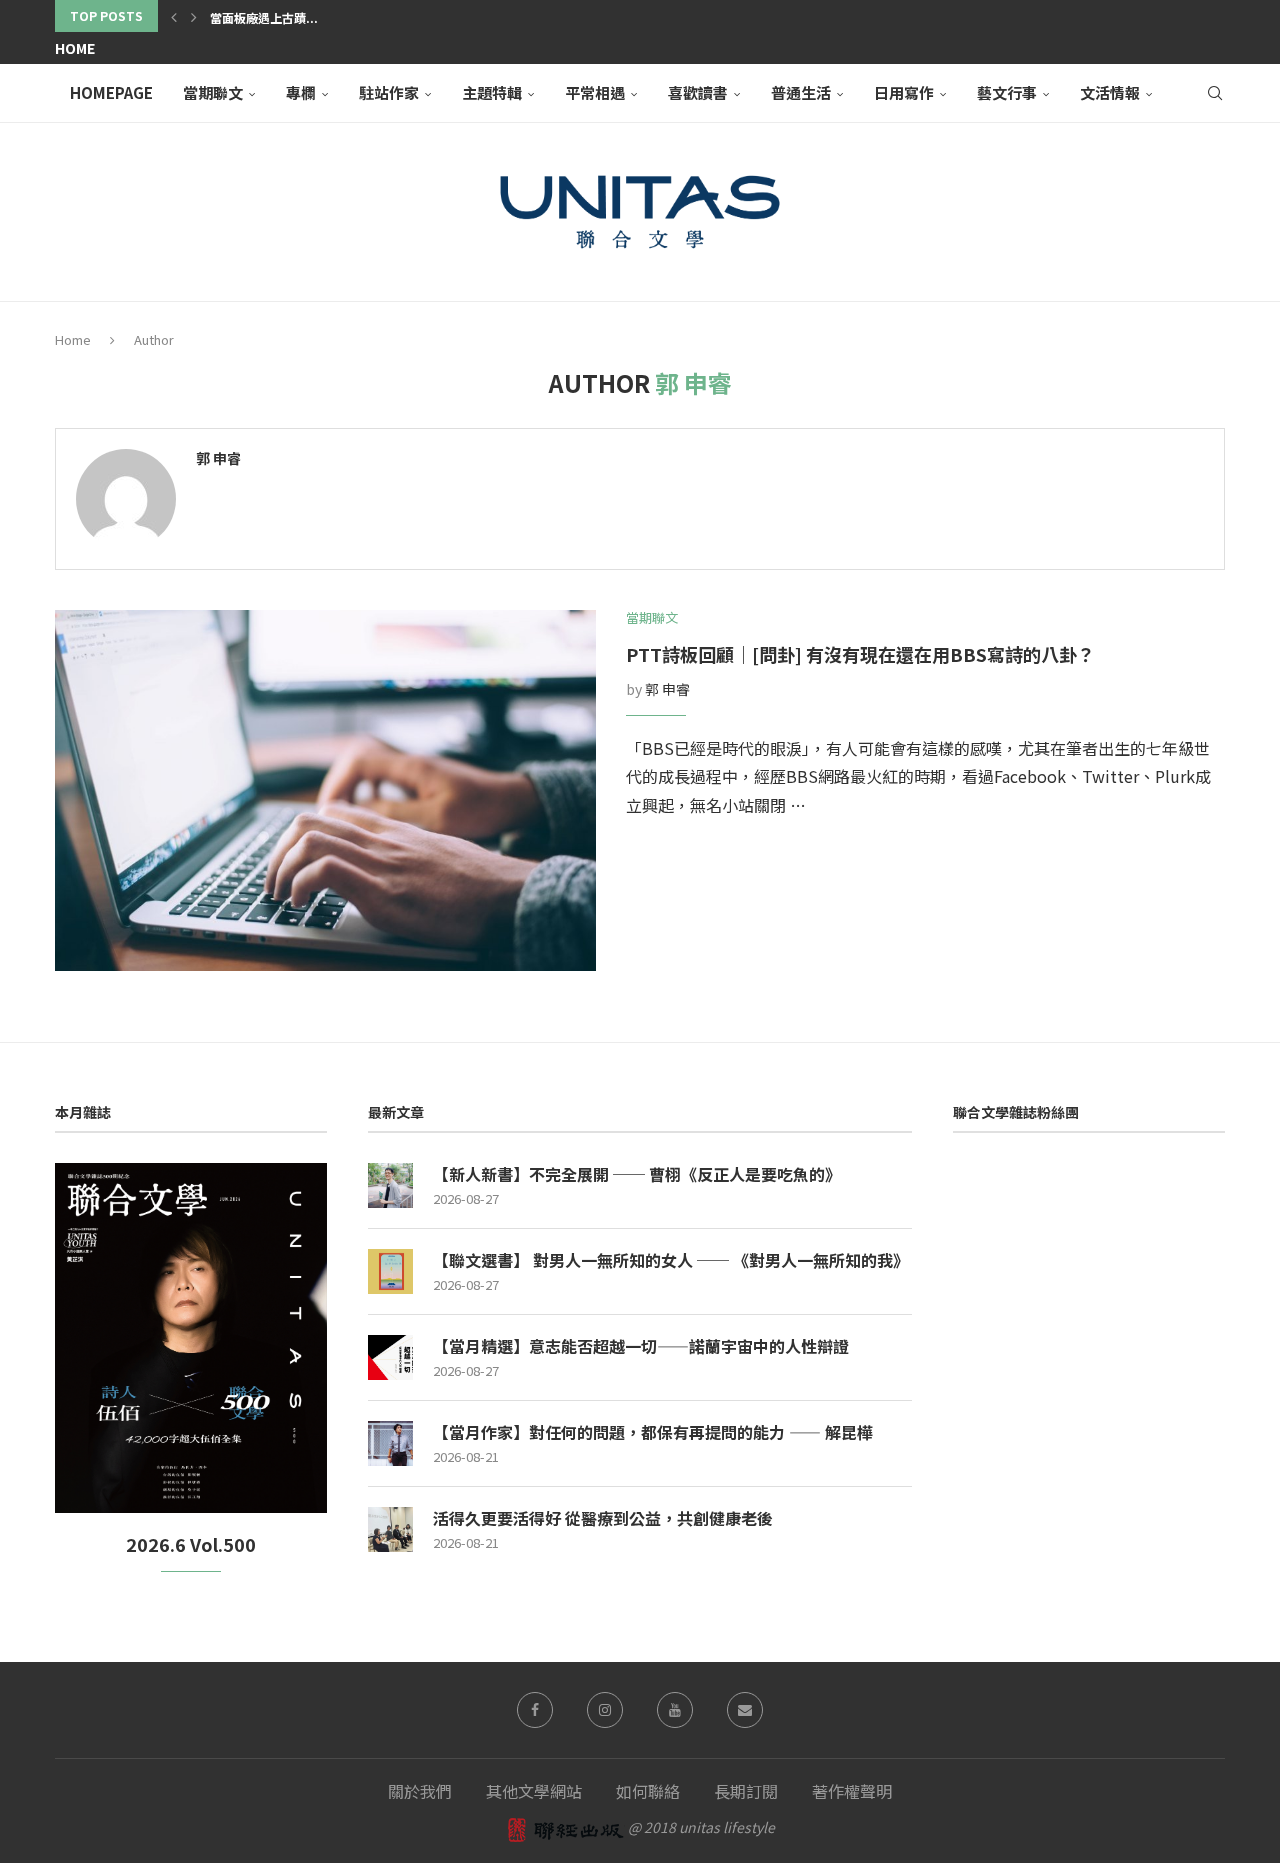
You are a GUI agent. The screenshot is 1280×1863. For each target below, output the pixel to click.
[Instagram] (605, 1710)
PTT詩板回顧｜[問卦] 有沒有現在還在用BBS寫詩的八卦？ (860, 654)
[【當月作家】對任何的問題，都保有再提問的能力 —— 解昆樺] (390, 1443)
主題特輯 (492, 92)
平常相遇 (595, 92)
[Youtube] (675, 1710)
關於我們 (420, 1791)
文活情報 (1110, 92)
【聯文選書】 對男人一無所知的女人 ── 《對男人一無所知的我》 (671, 1260)
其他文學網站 (534, 1791)
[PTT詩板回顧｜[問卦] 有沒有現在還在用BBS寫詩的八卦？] (325, 790)
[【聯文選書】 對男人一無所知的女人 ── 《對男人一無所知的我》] (390, 1271)
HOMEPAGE (111, 92)
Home (75, 48)
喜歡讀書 (698, 92)
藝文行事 (1007, 92)
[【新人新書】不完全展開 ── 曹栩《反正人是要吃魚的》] (390, 1185)
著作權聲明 (852, 1791)
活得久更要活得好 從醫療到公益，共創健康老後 (603, 1518)
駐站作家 (389, 92)
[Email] (745, 1710)
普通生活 (801, 92)
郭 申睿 (218, 458)
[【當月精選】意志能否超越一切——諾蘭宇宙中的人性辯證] (390, 1357)
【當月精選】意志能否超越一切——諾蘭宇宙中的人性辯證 (641, 1346)
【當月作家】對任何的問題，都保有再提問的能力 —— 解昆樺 (653, 1432)
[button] (174, 16)
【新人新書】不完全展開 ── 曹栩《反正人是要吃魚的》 (637, 1174)
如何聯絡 (648, 1791)
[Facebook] (535, 1710)
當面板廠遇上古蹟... (264, 17)
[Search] (1215, 93)
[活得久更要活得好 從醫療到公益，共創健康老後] (390, 1529)
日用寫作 (904, 92)
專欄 (301, 92)
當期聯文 (213, 92)
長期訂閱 (746, 1791)
